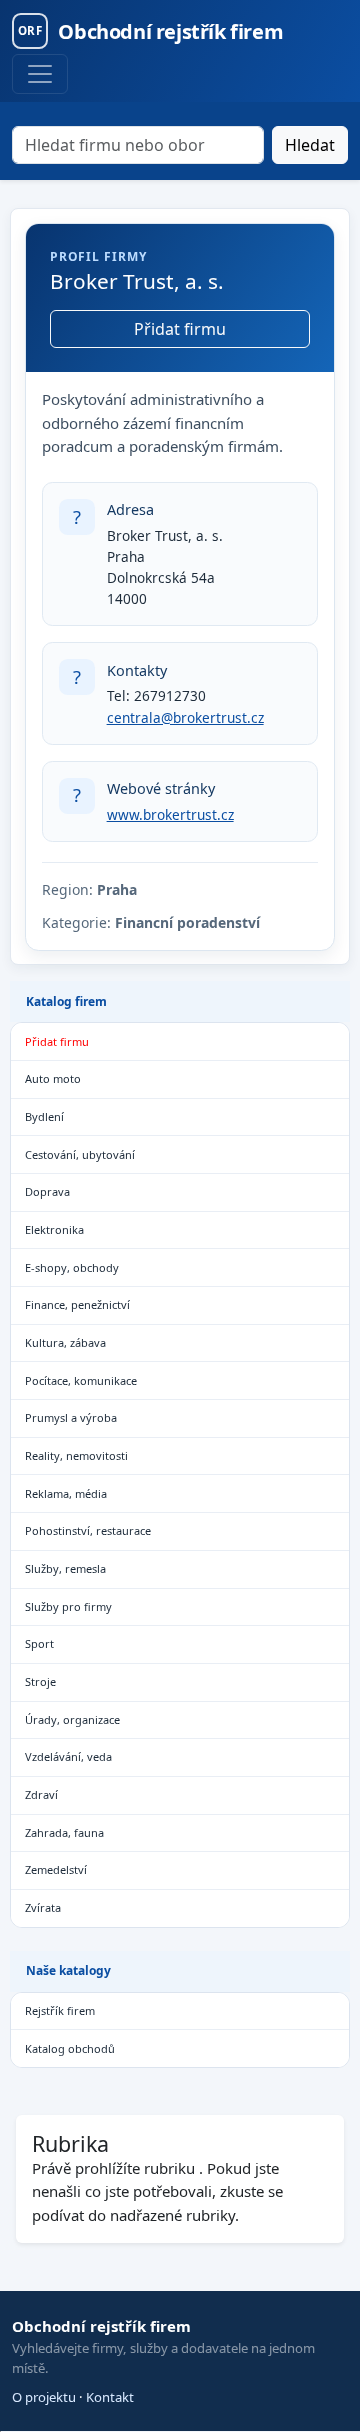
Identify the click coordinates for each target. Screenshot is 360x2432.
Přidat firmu (180, 329)
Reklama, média (66, 1493)
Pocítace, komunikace (81, 1380)
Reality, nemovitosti (76, 1455)
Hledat (310, 145)
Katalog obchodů (70, 2048)
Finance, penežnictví (77, 1304)
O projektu (44, 2397)
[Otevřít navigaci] (40, 74)
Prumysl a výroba (71, 1417)
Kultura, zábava (65, 1342)
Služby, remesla (65, 1568)
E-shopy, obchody (72, 1267)
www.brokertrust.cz (170, 814)
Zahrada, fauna (64, 1832)
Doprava (47, 1191)
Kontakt (110, 2397)
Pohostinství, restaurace (88, 1530)
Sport (39, 1643)
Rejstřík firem (60, 2010)
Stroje (40, 1681)
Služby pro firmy (68, 1606)
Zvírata (43, 1907)
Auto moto (53, 1078)
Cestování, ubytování (80, 1154)
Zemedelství (56, 1869)
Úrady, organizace (72, 1719)
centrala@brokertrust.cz (185, 717)
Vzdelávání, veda (68, 1756)
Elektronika (54, 1229)
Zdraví (41, 1794)
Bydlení (44, 1116)
